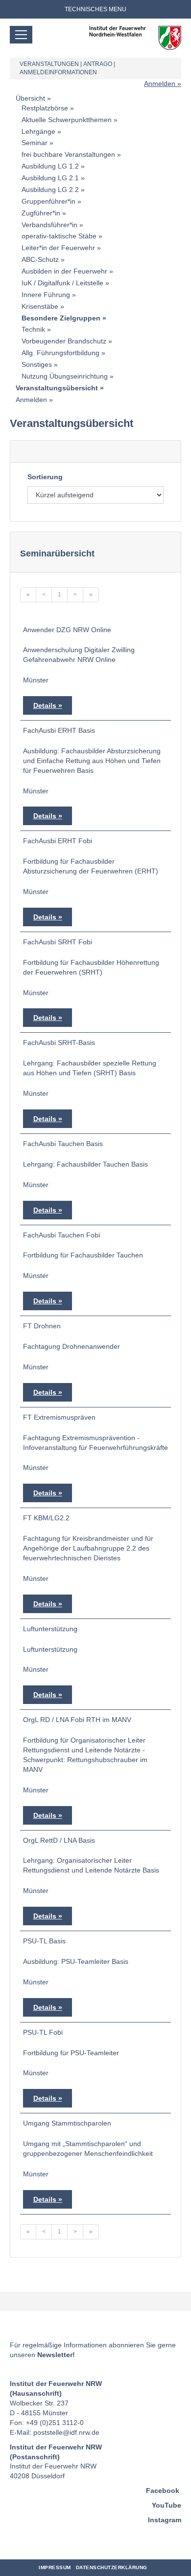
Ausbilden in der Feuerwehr (64, 271)
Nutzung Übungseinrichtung (65, 376)
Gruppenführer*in (48, 201)
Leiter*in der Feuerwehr (58, 248)
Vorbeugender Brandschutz (64, 341)
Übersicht (30, 98)
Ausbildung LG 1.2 (50, 166)
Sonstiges (37, 364)
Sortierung (45, 477)
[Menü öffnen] (21, 35)
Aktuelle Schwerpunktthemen (67, 120)
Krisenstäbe (40, 306)
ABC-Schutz (40, 259)
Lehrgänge (38, 131)
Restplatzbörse (45, 108)
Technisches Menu (95, 9)
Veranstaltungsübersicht (57, 388)
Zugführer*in (41, 213)
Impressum (55, 2567)
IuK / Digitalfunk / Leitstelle (62, 283)
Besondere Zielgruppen (61, 318)
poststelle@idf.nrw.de (66, 2432)
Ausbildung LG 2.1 (50, 178)
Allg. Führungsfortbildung (60, 353)
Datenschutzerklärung (112, 2567)
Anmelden (160, 84)
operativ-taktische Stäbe (59, 236)
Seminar (35, 143)
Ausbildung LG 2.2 (50, 190)
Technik (33, 329)
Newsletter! (56, 2355)
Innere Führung (46, 295)
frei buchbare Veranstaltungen (68, 154)
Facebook (163, 2491)
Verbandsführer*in (49, 225)
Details (45, 705)
